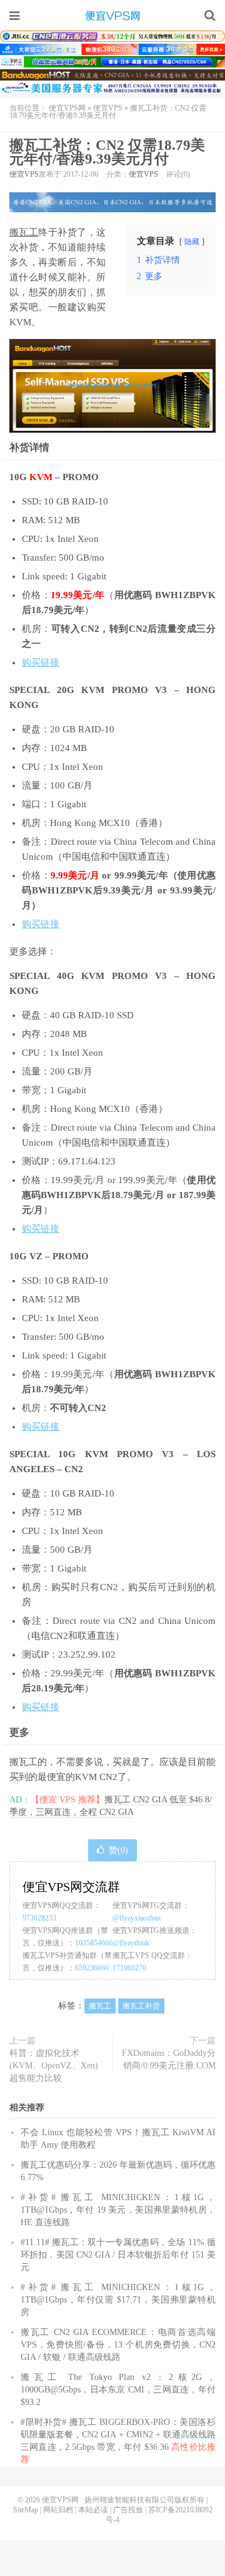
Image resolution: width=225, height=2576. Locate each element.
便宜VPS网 (112, 16)
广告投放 (128, 2510)
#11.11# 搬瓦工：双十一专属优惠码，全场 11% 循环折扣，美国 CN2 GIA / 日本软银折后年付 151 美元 (118, 2255)
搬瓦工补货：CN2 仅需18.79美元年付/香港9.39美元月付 (107, 152)
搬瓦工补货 (141, 2006)
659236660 (92, 1968)
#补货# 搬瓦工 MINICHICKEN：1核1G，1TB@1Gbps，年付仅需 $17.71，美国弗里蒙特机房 (118, 2300)
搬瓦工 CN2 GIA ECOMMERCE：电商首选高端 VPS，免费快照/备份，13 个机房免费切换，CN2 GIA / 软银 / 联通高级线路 (118, 2345)
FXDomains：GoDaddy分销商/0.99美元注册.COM (169, 2059)
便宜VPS (108, 108)
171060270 (129, 1968)
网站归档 (58, 2510)
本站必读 (93, 2510)
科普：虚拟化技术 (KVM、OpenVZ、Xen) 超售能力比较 (54, 2066)
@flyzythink (131, 1943)
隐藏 (192, 242)
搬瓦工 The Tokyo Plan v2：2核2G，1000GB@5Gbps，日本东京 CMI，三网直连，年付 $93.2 (118, 2390)
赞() (118, 1850)
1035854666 (94, 1943)
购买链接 (41, 662)
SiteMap (26, 2510)
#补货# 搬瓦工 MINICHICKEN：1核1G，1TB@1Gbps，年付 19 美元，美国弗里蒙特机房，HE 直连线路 (118, 2210)
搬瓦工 (24, 232)
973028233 (39, 1918)
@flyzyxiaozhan (137, 1918)
